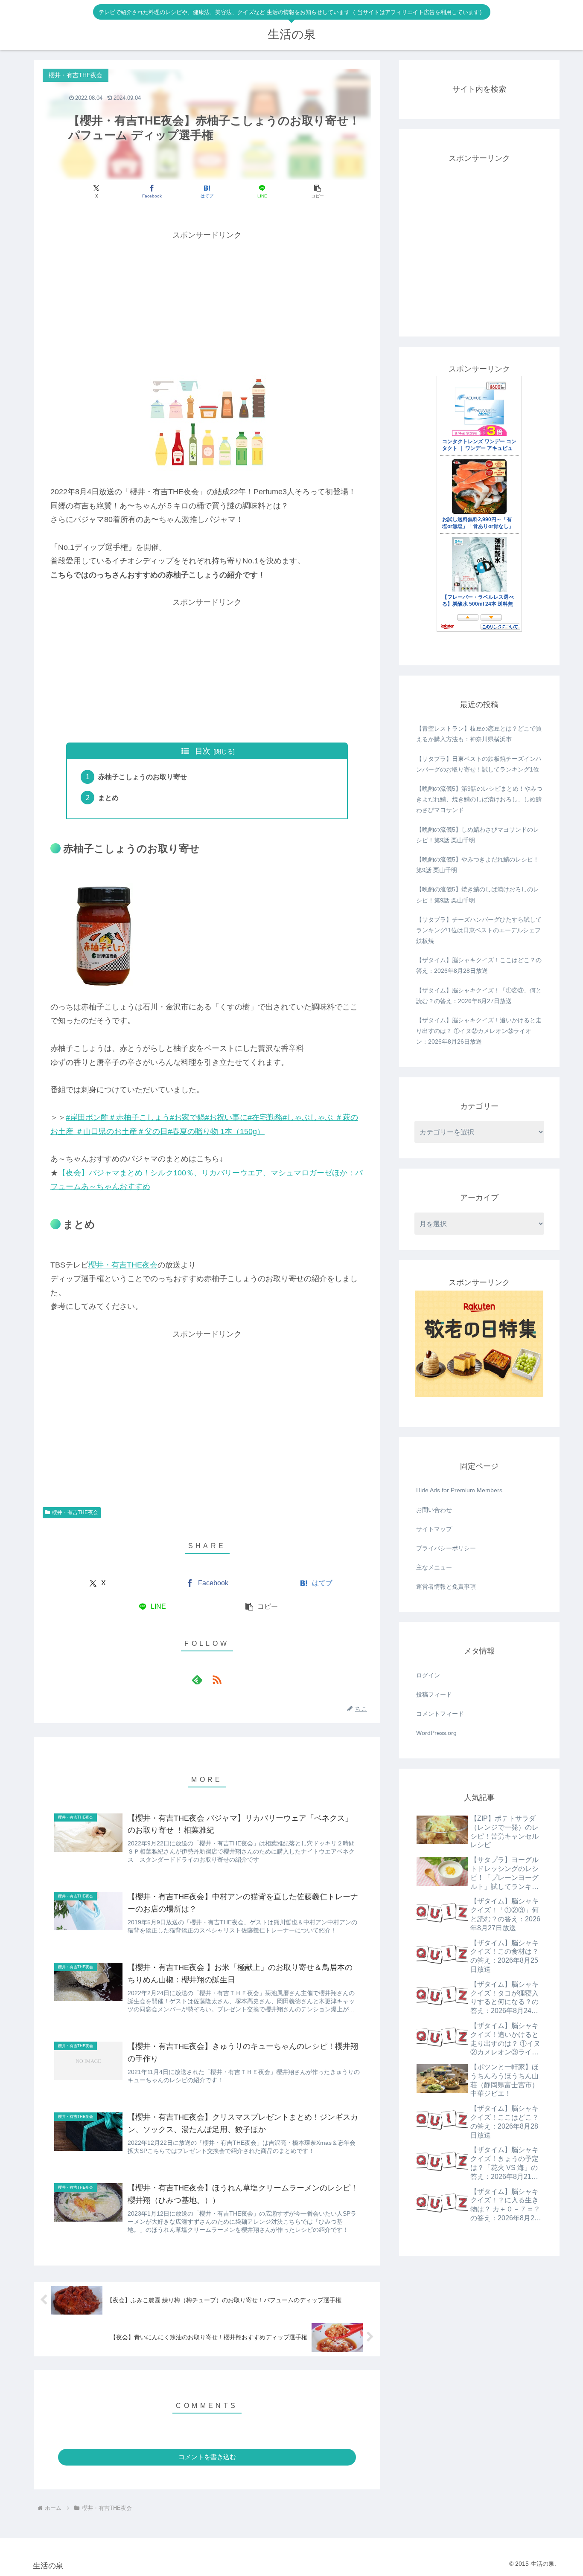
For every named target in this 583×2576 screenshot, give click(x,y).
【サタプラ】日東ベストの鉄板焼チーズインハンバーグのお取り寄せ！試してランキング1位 (479, 764)
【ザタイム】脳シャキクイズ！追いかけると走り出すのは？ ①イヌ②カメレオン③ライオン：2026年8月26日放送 (479, 1031)
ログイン (428, 1675)
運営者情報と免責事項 (446, 1587)
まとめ (108, 798)
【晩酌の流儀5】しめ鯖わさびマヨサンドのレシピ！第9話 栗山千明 (478, 835)
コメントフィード (440, 1714)
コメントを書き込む (207, 2457)
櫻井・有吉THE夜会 (123, 1265)
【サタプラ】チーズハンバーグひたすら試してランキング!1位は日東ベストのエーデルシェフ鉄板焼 (479, 930)
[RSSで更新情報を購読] (217, 1680)
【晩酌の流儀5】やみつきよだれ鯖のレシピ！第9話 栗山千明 (478, 865)
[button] (317, 191)
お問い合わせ (434, 1510)
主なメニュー (434, 1567)
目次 (203, 751)
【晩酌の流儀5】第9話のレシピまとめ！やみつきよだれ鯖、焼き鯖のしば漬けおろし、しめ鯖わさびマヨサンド (479, 799)
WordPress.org (436, 1733)
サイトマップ (434, 1529)
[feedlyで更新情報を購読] (197, 1680)
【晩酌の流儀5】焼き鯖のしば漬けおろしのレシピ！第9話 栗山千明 (478, 895)
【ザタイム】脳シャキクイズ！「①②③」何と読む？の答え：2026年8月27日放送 (479, 996)
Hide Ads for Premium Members (459, 1490)
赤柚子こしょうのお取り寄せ (143, 777)
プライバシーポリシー (446, 1548)
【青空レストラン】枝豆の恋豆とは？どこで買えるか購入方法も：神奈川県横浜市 (479, 734)
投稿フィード (434, 1694)
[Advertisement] (207, 302)
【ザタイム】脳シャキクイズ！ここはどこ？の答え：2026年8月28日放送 (479, 965)
